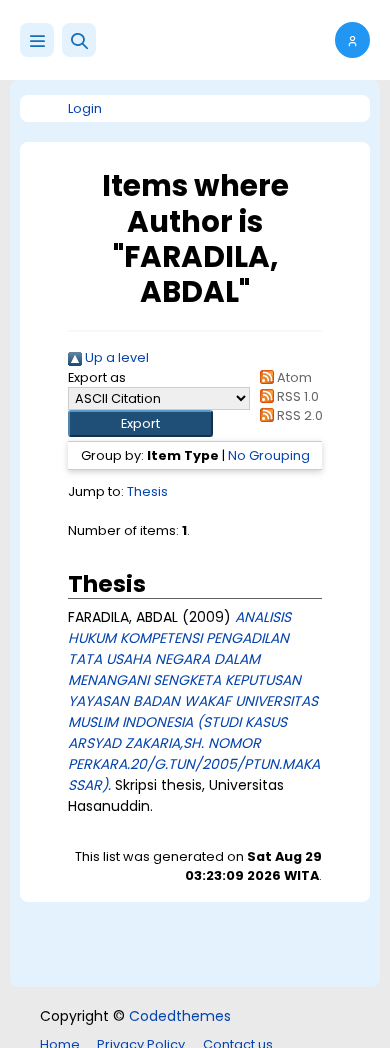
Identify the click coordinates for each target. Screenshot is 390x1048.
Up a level (115, 357)
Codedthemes (180, 1016)
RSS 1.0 (296, 396)
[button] (79, 40)
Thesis (147, 491)
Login (85, 108)
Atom (293, 377)
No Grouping (269, 455)
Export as (97, 377)
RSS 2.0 (298, 415)
